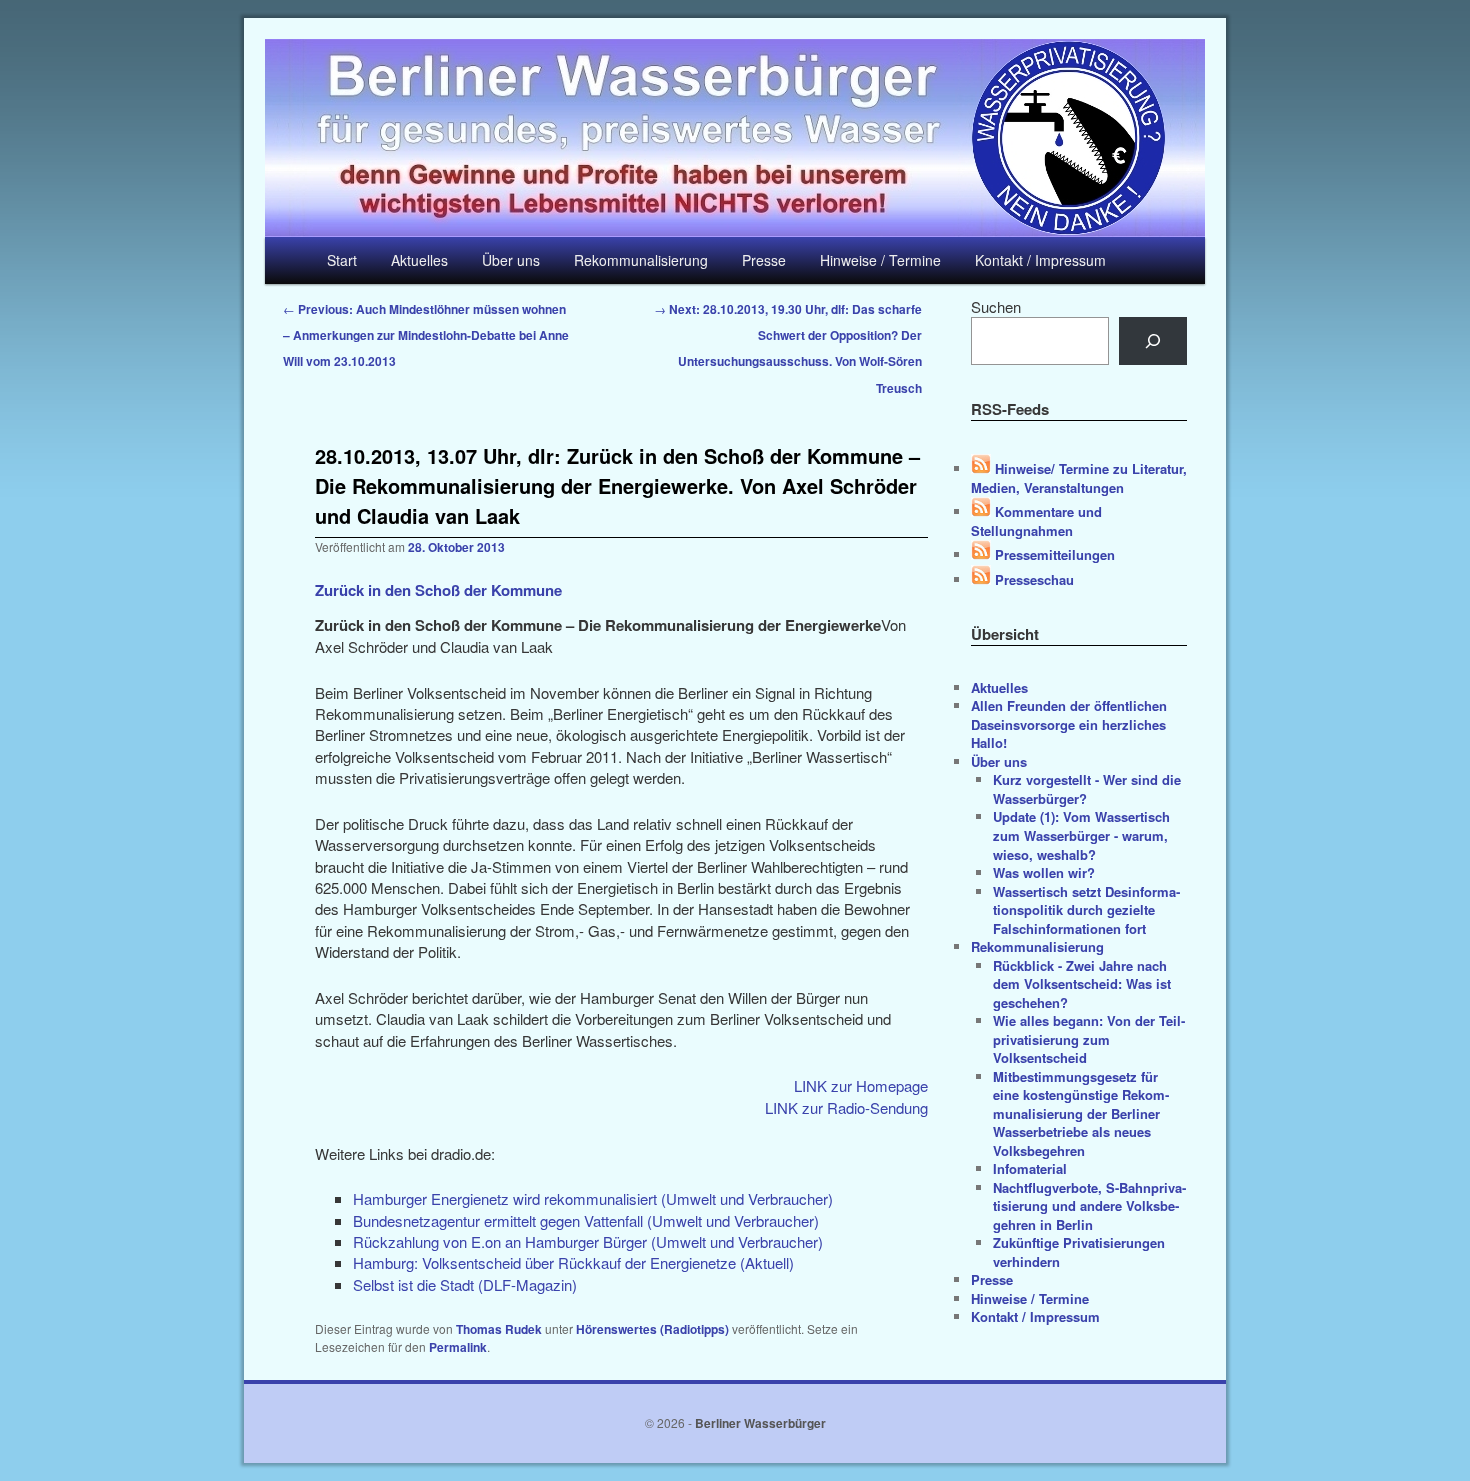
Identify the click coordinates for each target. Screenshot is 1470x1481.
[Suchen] (1153, 341)
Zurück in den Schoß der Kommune (438, 590)
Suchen (996, 306)
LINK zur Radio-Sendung (846, 1107)
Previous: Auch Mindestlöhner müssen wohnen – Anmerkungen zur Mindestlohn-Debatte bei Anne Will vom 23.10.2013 (426, 335)
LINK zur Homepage (861, 1085)
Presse (764, 260)
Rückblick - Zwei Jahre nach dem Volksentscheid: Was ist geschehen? (1082, 984)
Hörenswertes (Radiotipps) (652, 1329)
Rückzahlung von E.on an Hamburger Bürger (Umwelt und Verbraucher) (588, 1241)
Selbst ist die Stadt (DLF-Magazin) (465, 1284)
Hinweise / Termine (880, 260)
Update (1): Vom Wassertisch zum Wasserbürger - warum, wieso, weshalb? (1081, 835)
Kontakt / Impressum (1040, 260)
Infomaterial (1030, 1168)
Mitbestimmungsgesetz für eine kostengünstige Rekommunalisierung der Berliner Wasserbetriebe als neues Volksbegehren (1081, 1113)
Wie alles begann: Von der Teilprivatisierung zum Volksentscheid (1089, 1039)
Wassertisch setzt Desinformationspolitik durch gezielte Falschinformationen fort (1086, 910)
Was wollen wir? (1044, 872)
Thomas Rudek (499, 1329)
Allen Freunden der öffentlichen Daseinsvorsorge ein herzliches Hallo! (1069, 724)
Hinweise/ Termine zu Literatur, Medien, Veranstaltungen (1079, 478)
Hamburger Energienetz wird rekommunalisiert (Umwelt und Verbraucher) (593, 1198)
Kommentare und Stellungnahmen (1036, 521)
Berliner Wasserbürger (760, 1423)
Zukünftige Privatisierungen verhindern (1079, 1252)
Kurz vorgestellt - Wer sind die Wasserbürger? (1087, 789)
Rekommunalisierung (641, 260)
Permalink (458, 1347)
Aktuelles (419, 260)
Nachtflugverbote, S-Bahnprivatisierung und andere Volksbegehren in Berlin (1089, 1206)
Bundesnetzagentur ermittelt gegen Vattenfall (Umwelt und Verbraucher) (586, 1220)
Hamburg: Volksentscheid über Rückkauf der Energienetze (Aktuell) (573, 1262)
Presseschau (1032, 579)
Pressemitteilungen (1053, 554)
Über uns (511, 260)
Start (342, 260)
